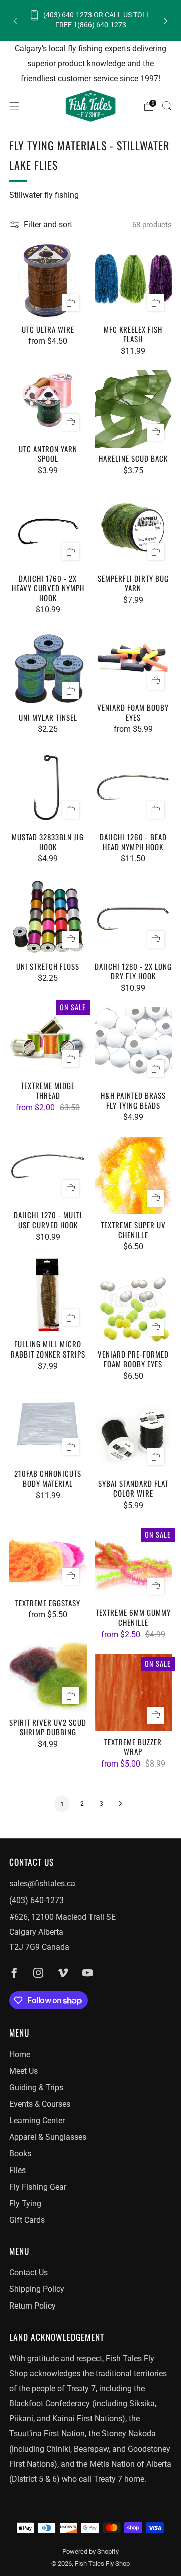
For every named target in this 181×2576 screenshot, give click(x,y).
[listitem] (90, 20)
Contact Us (28, 2273)
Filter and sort (48, 225)
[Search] (167, 106)
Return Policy (32, 2306)
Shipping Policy (37, 2289)
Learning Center (37, 2121)
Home (20, 2054)
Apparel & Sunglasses (48, 2137)
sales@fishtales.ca (42, 1884)
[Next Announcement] (166, 20)
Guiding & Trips (36, 2087)
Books (20, 2154)
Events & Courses (40, 2104)
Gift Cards (27, 2220)
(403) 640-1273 (36, 1900)
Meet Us (23, 2071)
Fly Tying (25, 2203)
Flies (17, 2170)
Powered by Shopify (90, 2552)
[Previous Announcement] (15, 20)
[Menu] (14, 106)
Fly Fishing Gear (38, 2187)
